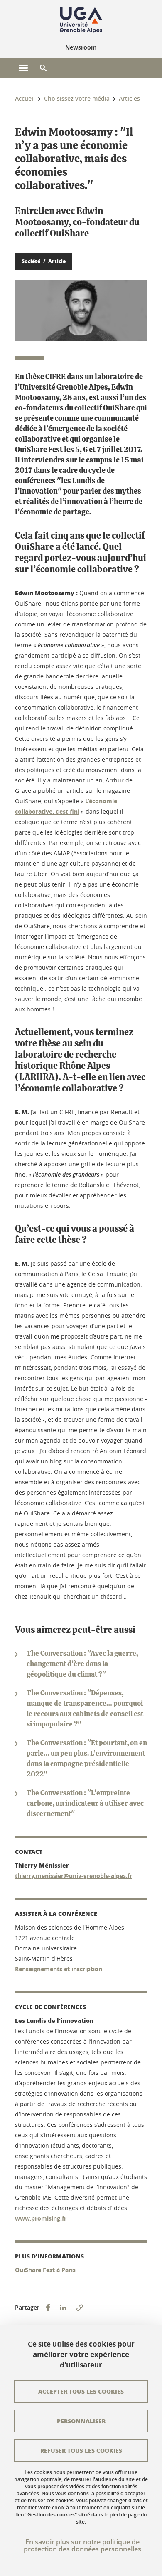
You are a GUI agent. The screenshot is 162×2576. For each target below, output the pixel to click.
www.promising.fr (41, 2218)
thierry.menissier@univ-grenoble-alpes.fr (74, 1876)
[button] (43, 68)
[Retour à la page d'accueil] (81, 20)
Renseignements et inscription (59, 1969)
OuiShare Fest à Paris (45, 2270)
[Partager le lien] (80, 2308)
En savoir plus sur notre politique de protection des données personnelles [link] (82, 2546)
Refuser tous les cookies (81, 2450)
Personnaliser (81, 2421)
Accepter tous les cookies (81, 2391)
